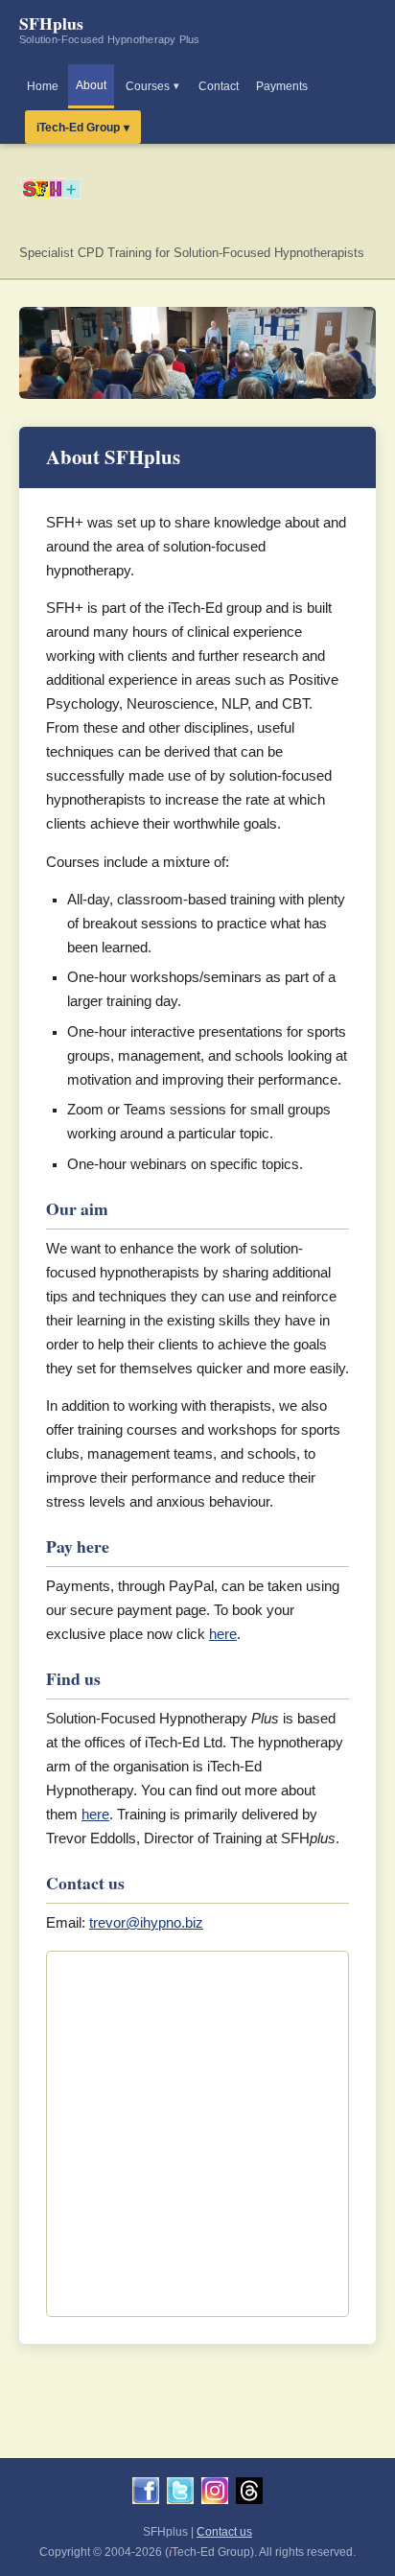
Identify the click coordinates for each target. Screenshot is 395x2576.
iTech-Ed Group (78, 128)
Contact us (224, 2532)
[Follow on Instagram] (215, 2494)
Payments (282, 86)
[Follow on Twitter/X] (180, 2494)
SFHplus (110, 28)
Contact (219, 86)
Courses (148, 86)
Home (43, 86)
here (223, 1634)
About (91, 85)
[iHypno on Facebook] (146, 2494)
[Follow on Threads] (249, 2494)
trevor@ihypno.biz (146, 1923)
